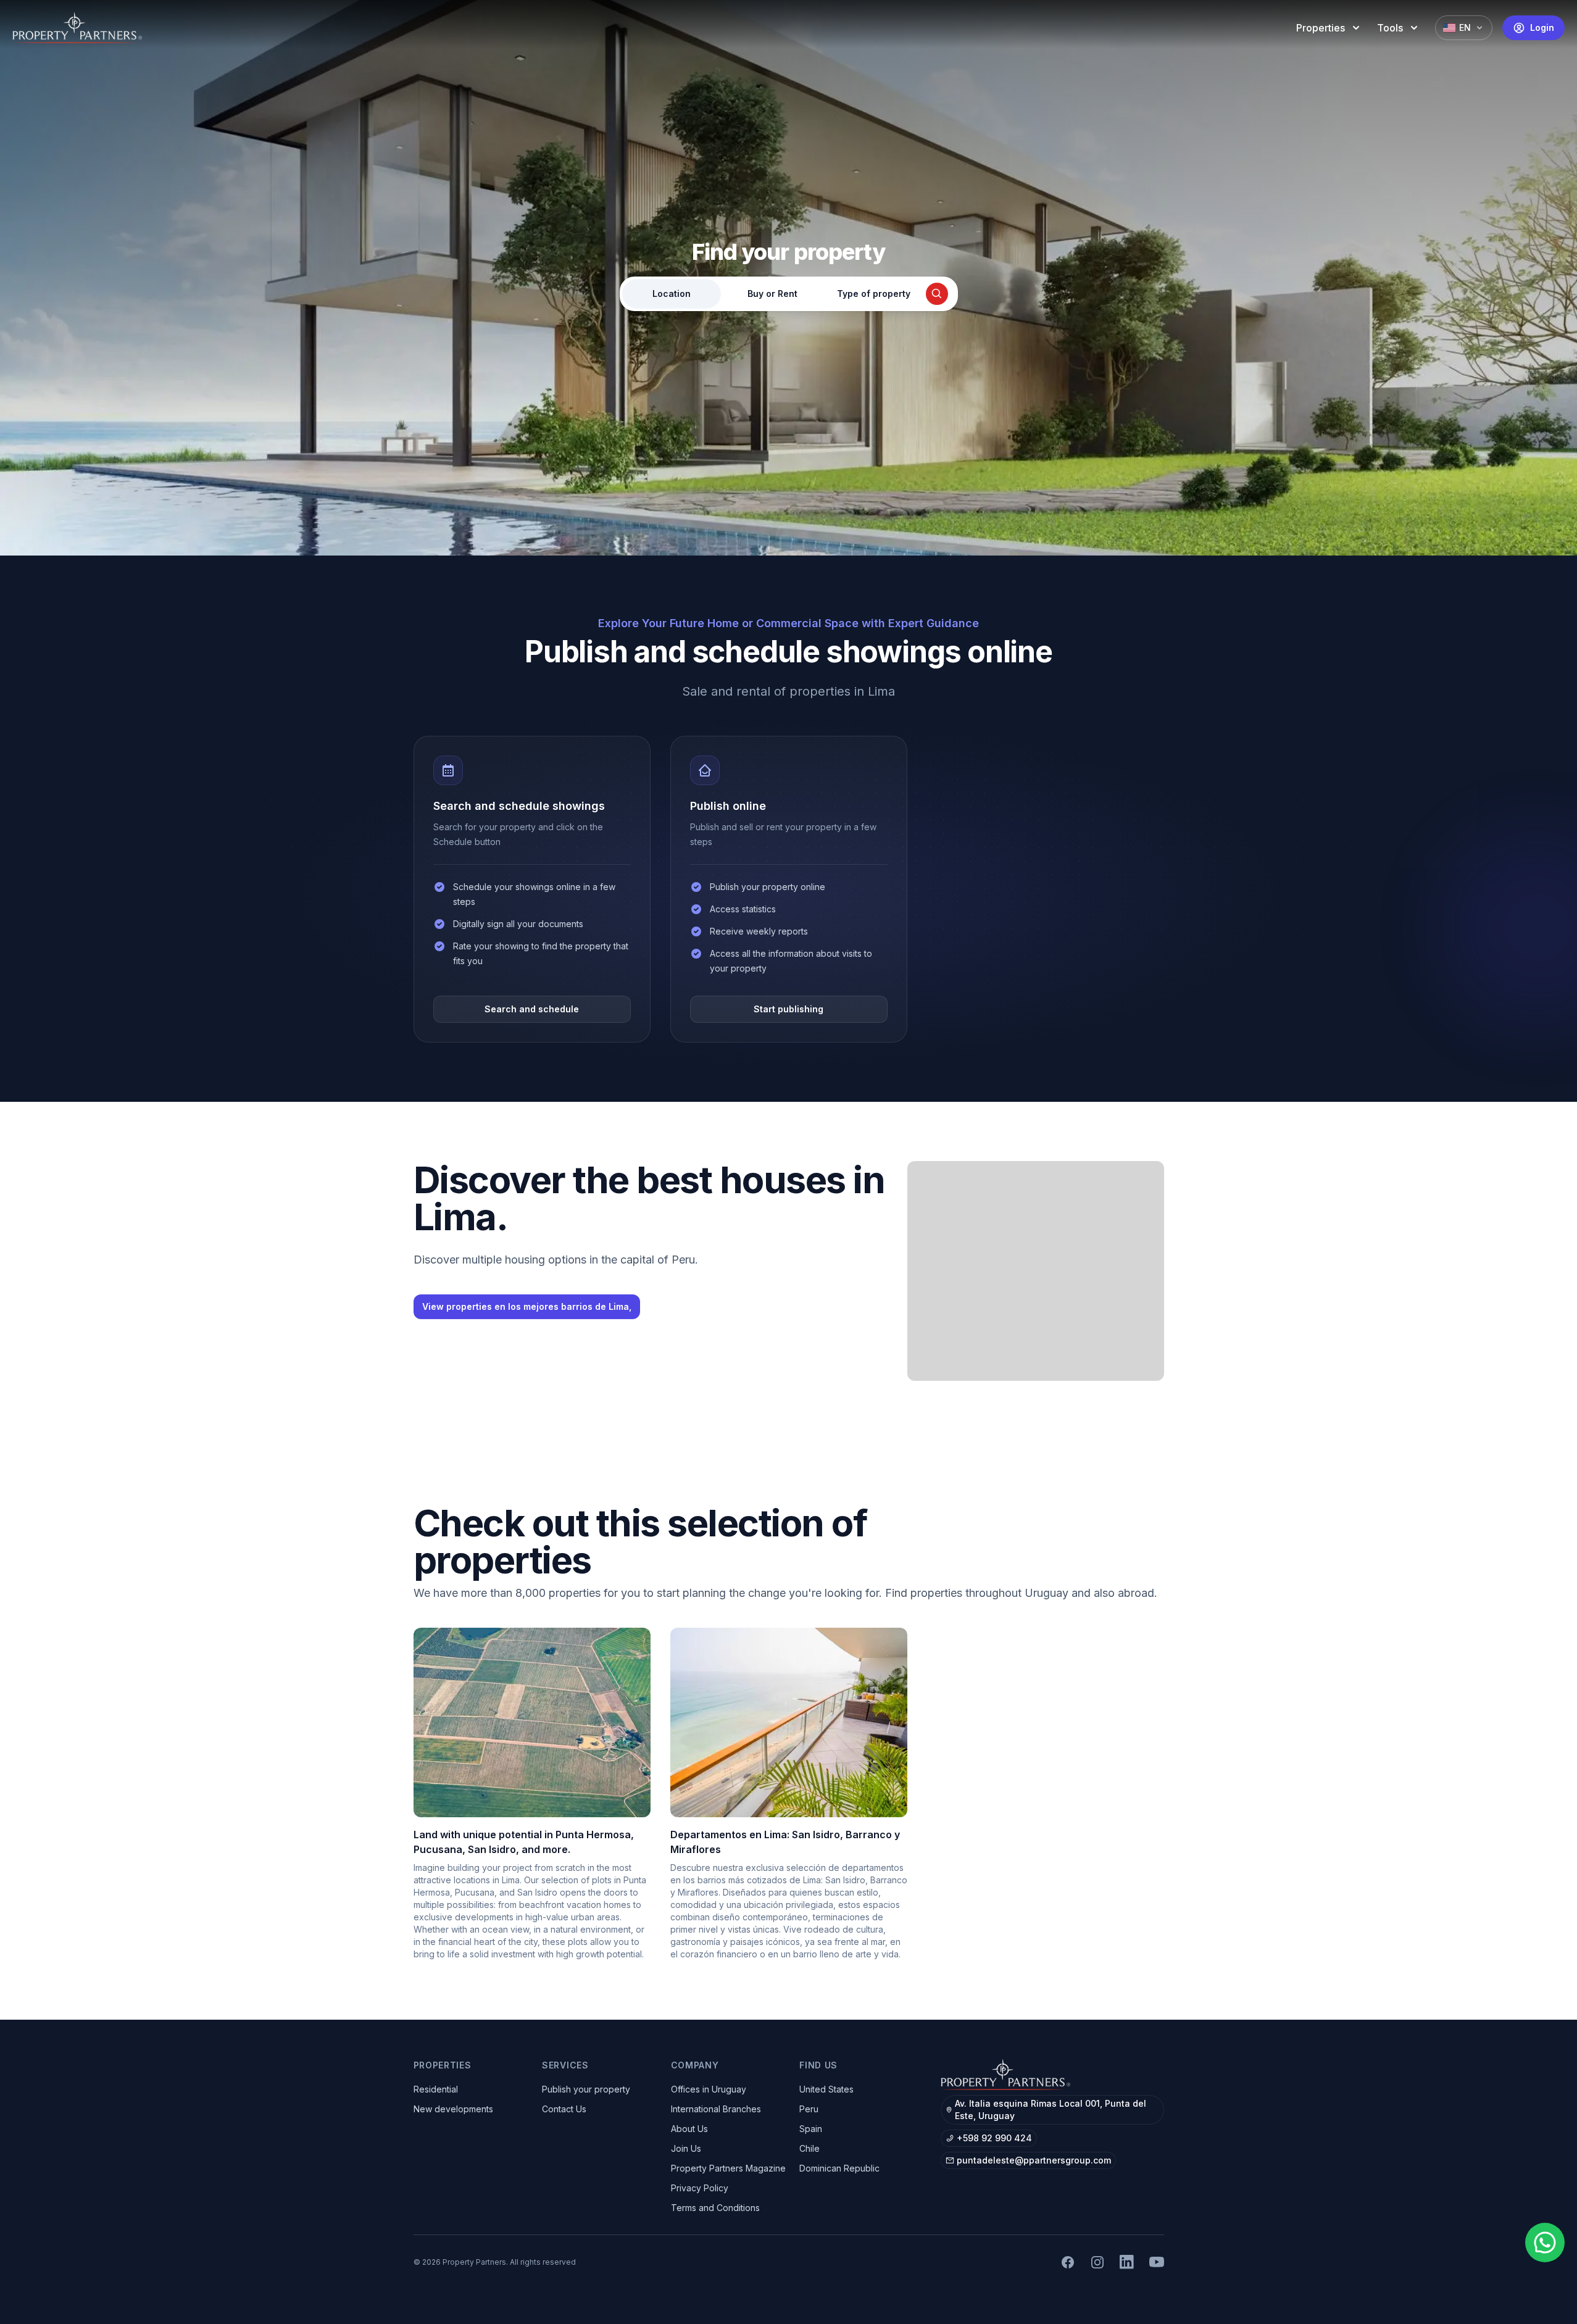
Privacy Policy (700, 2188)
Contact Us (564, 2109)
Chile (809, 2148)
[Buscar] (937, 294)
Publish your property (586, 2089)
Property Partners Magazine (728, 2168)
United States (826, 2089)
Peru (809, 2109)
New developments (453, 2109)
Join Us (686, 2148)
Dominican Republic (839, 2168)
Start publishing (788, 1009)
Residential (436, 2089)
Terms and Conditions (715, 2208)
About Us (689, 2129)
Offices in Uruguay (709, 2089)
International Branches (716, 2109)
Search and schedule (532, 1009)
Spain (811, 2129)
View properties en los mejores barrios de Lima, (527, 1306)
